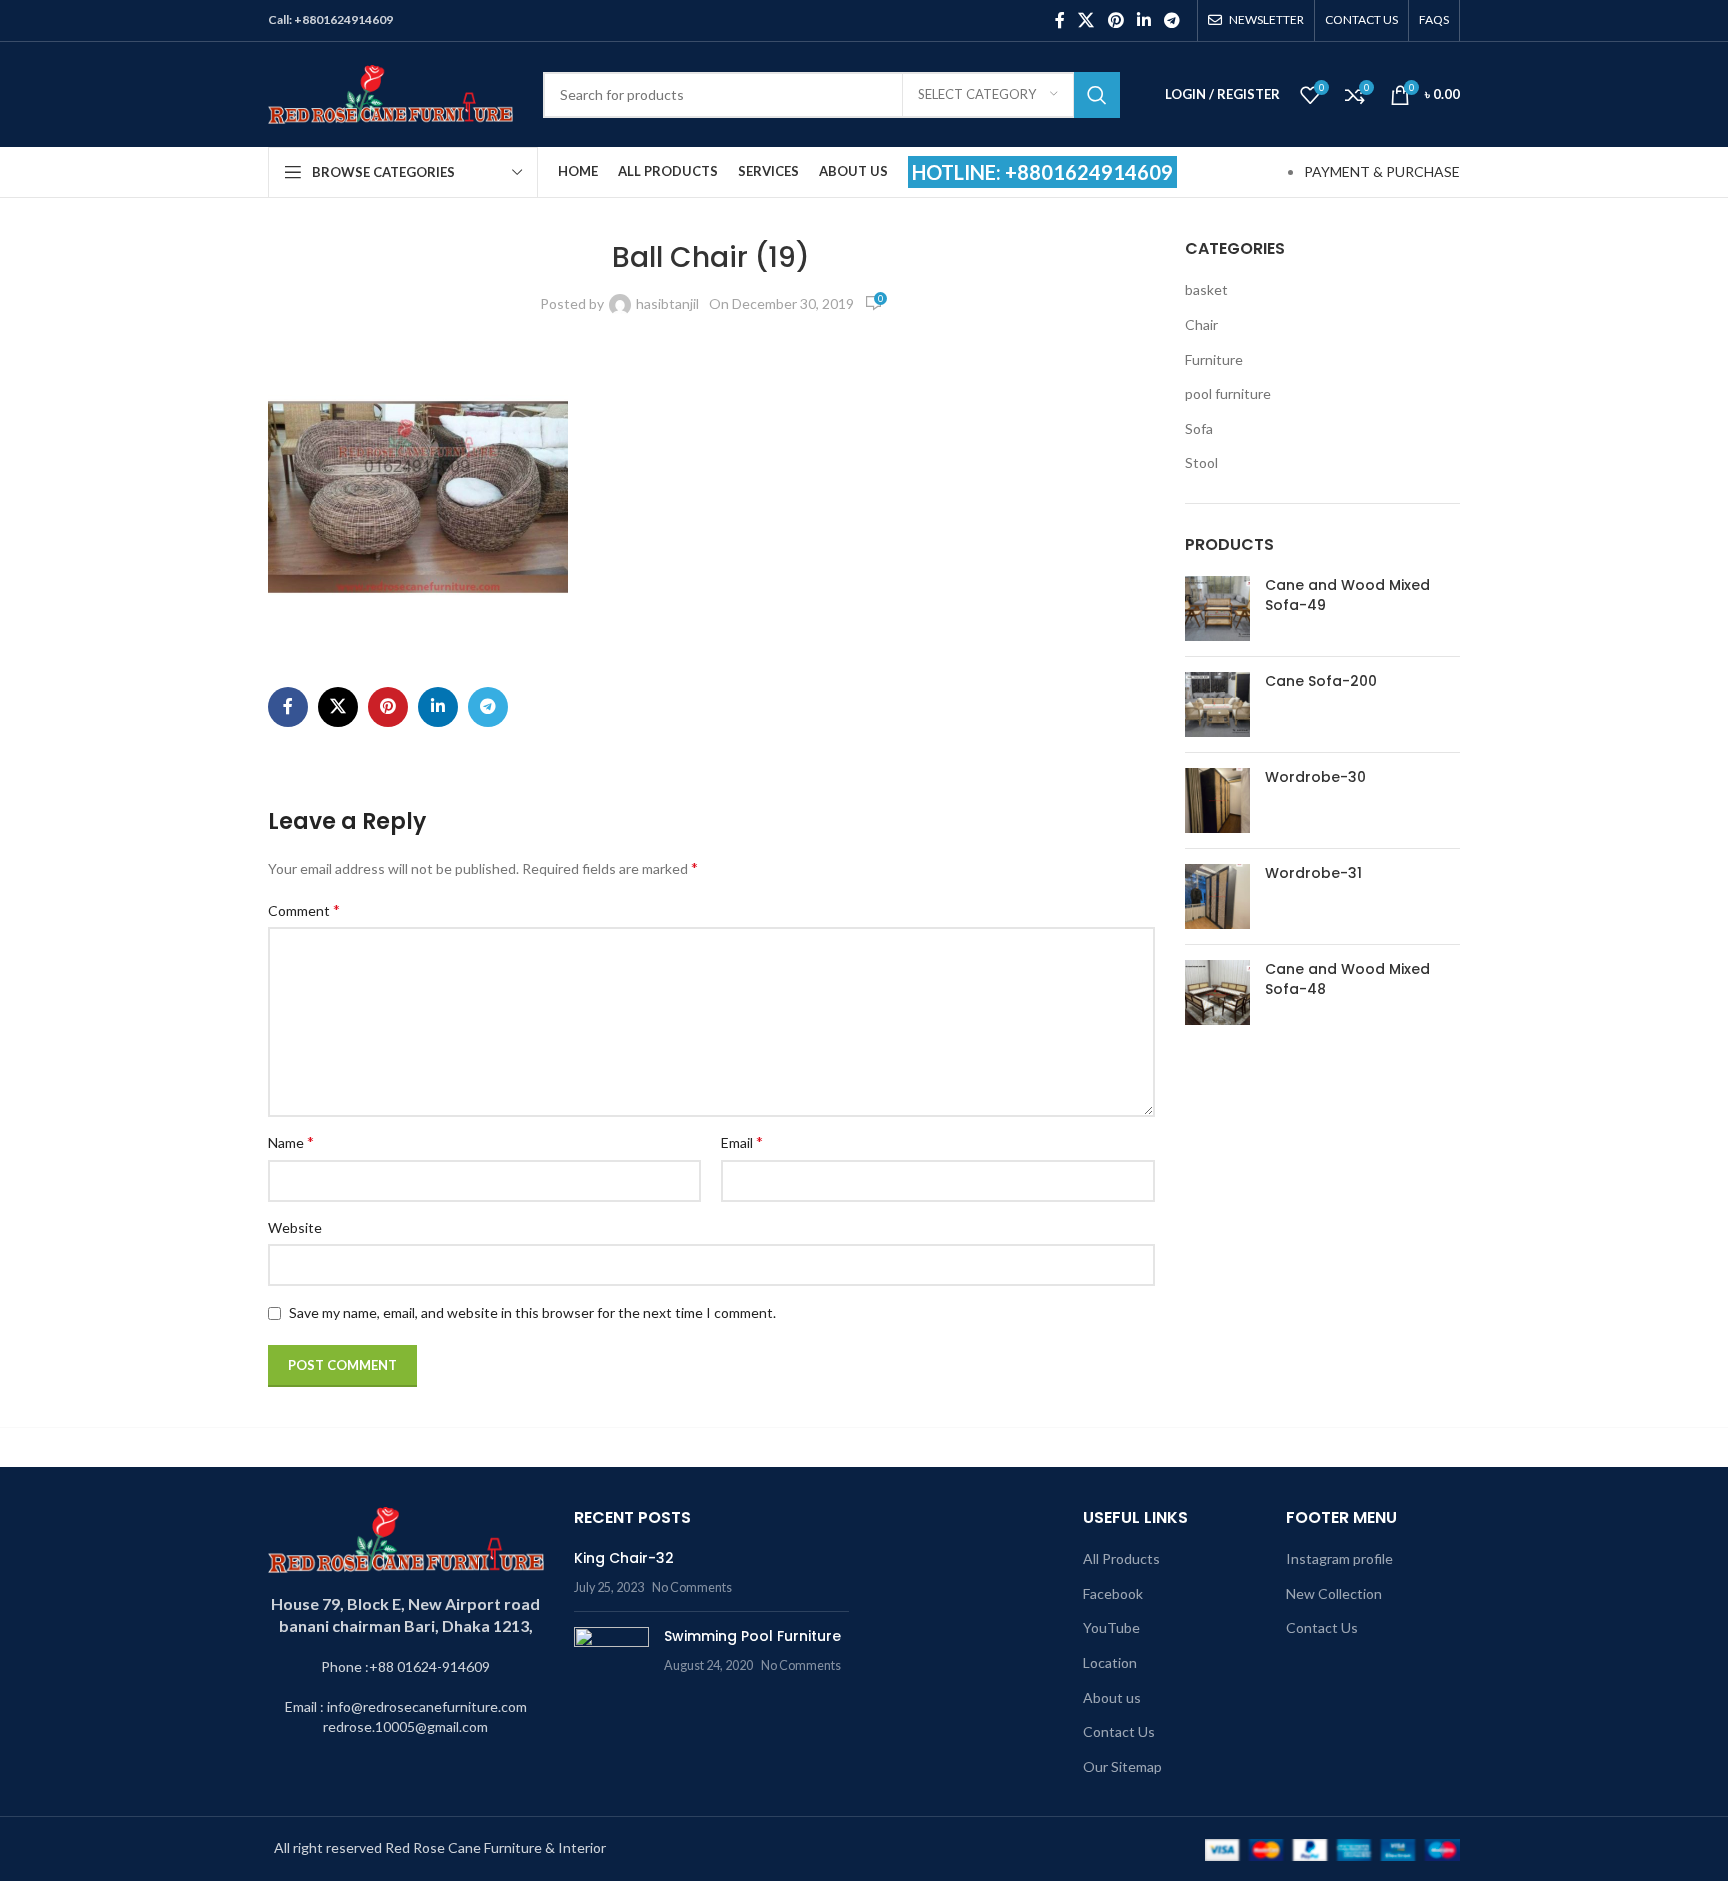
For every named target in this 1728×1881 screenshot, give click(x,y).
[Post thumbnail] (611, 1657)
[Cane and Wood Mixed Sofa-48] (1217, 992)
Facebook (1113, 1593)
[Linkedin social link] (1143, 20)
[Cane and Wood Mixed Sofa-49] (1217, 608)
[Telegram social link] (1172, 20)
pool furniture (1228, 393)
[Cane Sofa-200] (1217, 704)
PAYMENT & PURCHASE (1382, 171)
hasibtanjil (667, 303)
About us (1112, 1697)
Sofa (1199, 428)
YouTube (1111, 1627)
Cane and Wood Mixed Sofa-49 (1347, 595)
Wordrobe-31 (1313, 873)
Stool (1201, 462)
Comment (304, 909)
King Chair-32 (624, 1558)
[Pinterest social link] (1115, 20)
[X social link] (1086, 20)
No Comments (692, 1587)
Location (1110, 1662)
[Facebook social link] (1059, 20)
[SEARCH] (1097, 95)
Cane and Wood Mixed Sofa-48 (1347, 979)
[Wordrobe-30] (1217, 800)
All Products (1121, 1558)
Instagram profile (1339, 1558)
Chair (1201, 324)
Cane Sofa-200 (1321, 681)
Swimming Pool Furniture (752, 1636)
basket (1206, 289)
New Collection (1334, 1593)
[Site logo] (390, 92)
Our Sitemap (1122, 1766)
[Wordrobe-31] (1217, 896)
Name (291, 1141)
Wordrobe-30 (1315, 777)
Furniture (1214, 359)
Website (295, 1227)
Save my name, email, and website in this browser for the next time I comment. (532, 1312)
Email (742, 1141)
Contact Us (1119, 1731)
